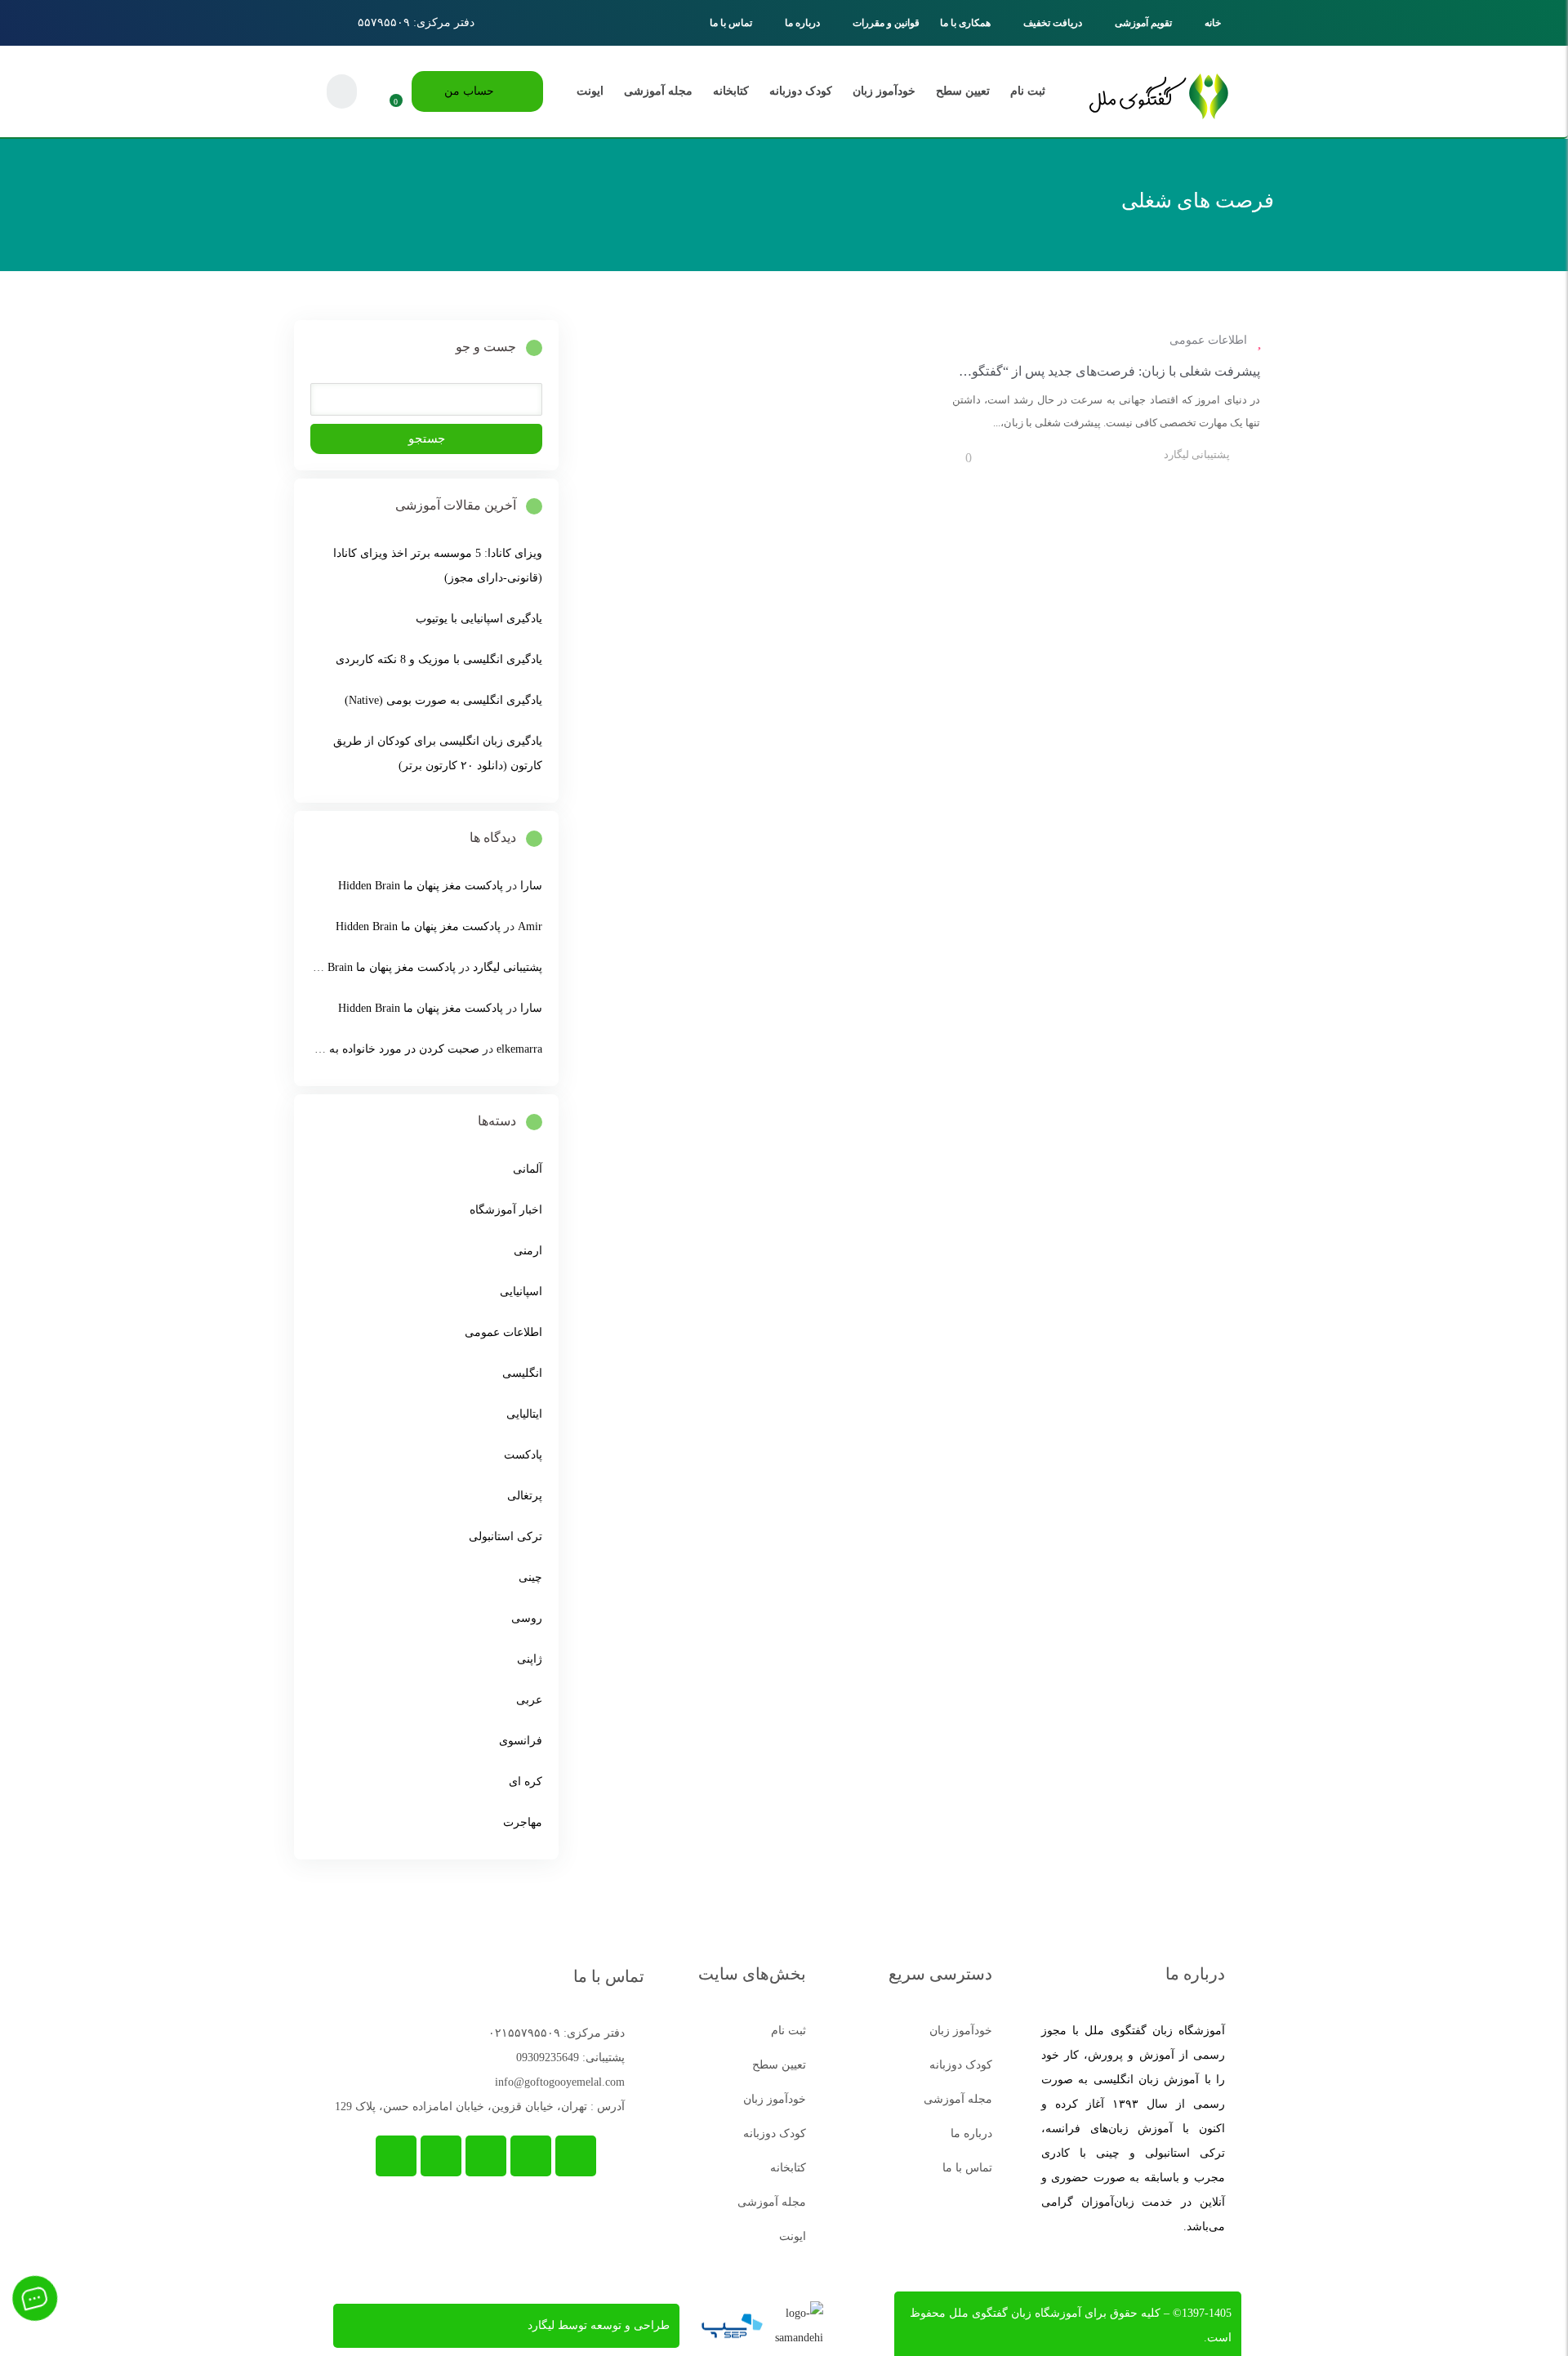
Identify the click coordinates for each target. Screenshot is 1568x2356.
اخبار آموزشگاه (506, 1210)
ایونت (590, 91)
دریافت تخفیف (1053, 23)
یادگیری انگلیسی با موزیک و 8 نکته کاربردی (439, 659)
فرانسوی (521, 1741)
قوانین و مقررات (886, 23)
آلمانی (528, 1169)
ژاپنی (530, 1659)
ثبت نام (1028, 91)
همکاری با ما (965, 23)
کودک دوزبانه (801, 91)
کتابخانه (731, 91)
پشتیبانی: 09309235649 (570, 2058)
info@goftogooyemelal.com (560, 2082)
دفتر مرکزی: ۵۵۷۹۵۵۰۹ (416, 22)
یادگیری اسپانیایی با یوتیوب (479, 619)
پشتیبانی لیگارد (1197, 454)
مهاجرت (523, 1822)
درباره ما (802, 23)
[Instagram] (486, 2156)
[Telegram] (576, 2156)
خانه (1213, 23)
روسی (527, 1618)
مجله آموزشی (658, 91)
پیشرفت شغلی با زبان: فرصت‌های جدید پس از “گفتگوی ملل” (1096, 371)
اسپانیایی (521, 1292)
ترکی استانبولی (506, 1537)
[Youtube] (441, 2156)
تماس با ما (731, 23)
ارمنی (528, 1251)
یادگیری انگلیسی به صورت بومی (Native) (443, 700)
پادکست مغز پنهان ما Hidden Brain (421, 886)
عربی (529, 1700)
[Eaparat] (396, 2156)
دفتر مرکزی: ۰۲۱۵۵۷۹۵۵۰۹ (557, 2033)
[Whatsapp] (531, 2156)
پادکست (523, 1455)
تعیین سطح (963, 91)
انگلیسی (522, 1373)
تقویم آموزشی (1143, 23)
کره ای (526, 1781)
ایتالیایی (524, 1414)
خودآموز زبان (884, 91)
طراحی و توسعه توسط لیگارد (599, 2325)
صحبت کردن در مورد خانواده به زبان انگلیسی (371, 1049)
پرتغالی (525, 1496)
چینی (530, 1577)
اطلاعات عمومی (1208, 340)
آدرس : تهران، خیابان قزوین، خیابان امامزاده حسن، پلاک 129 (480, 2107)
